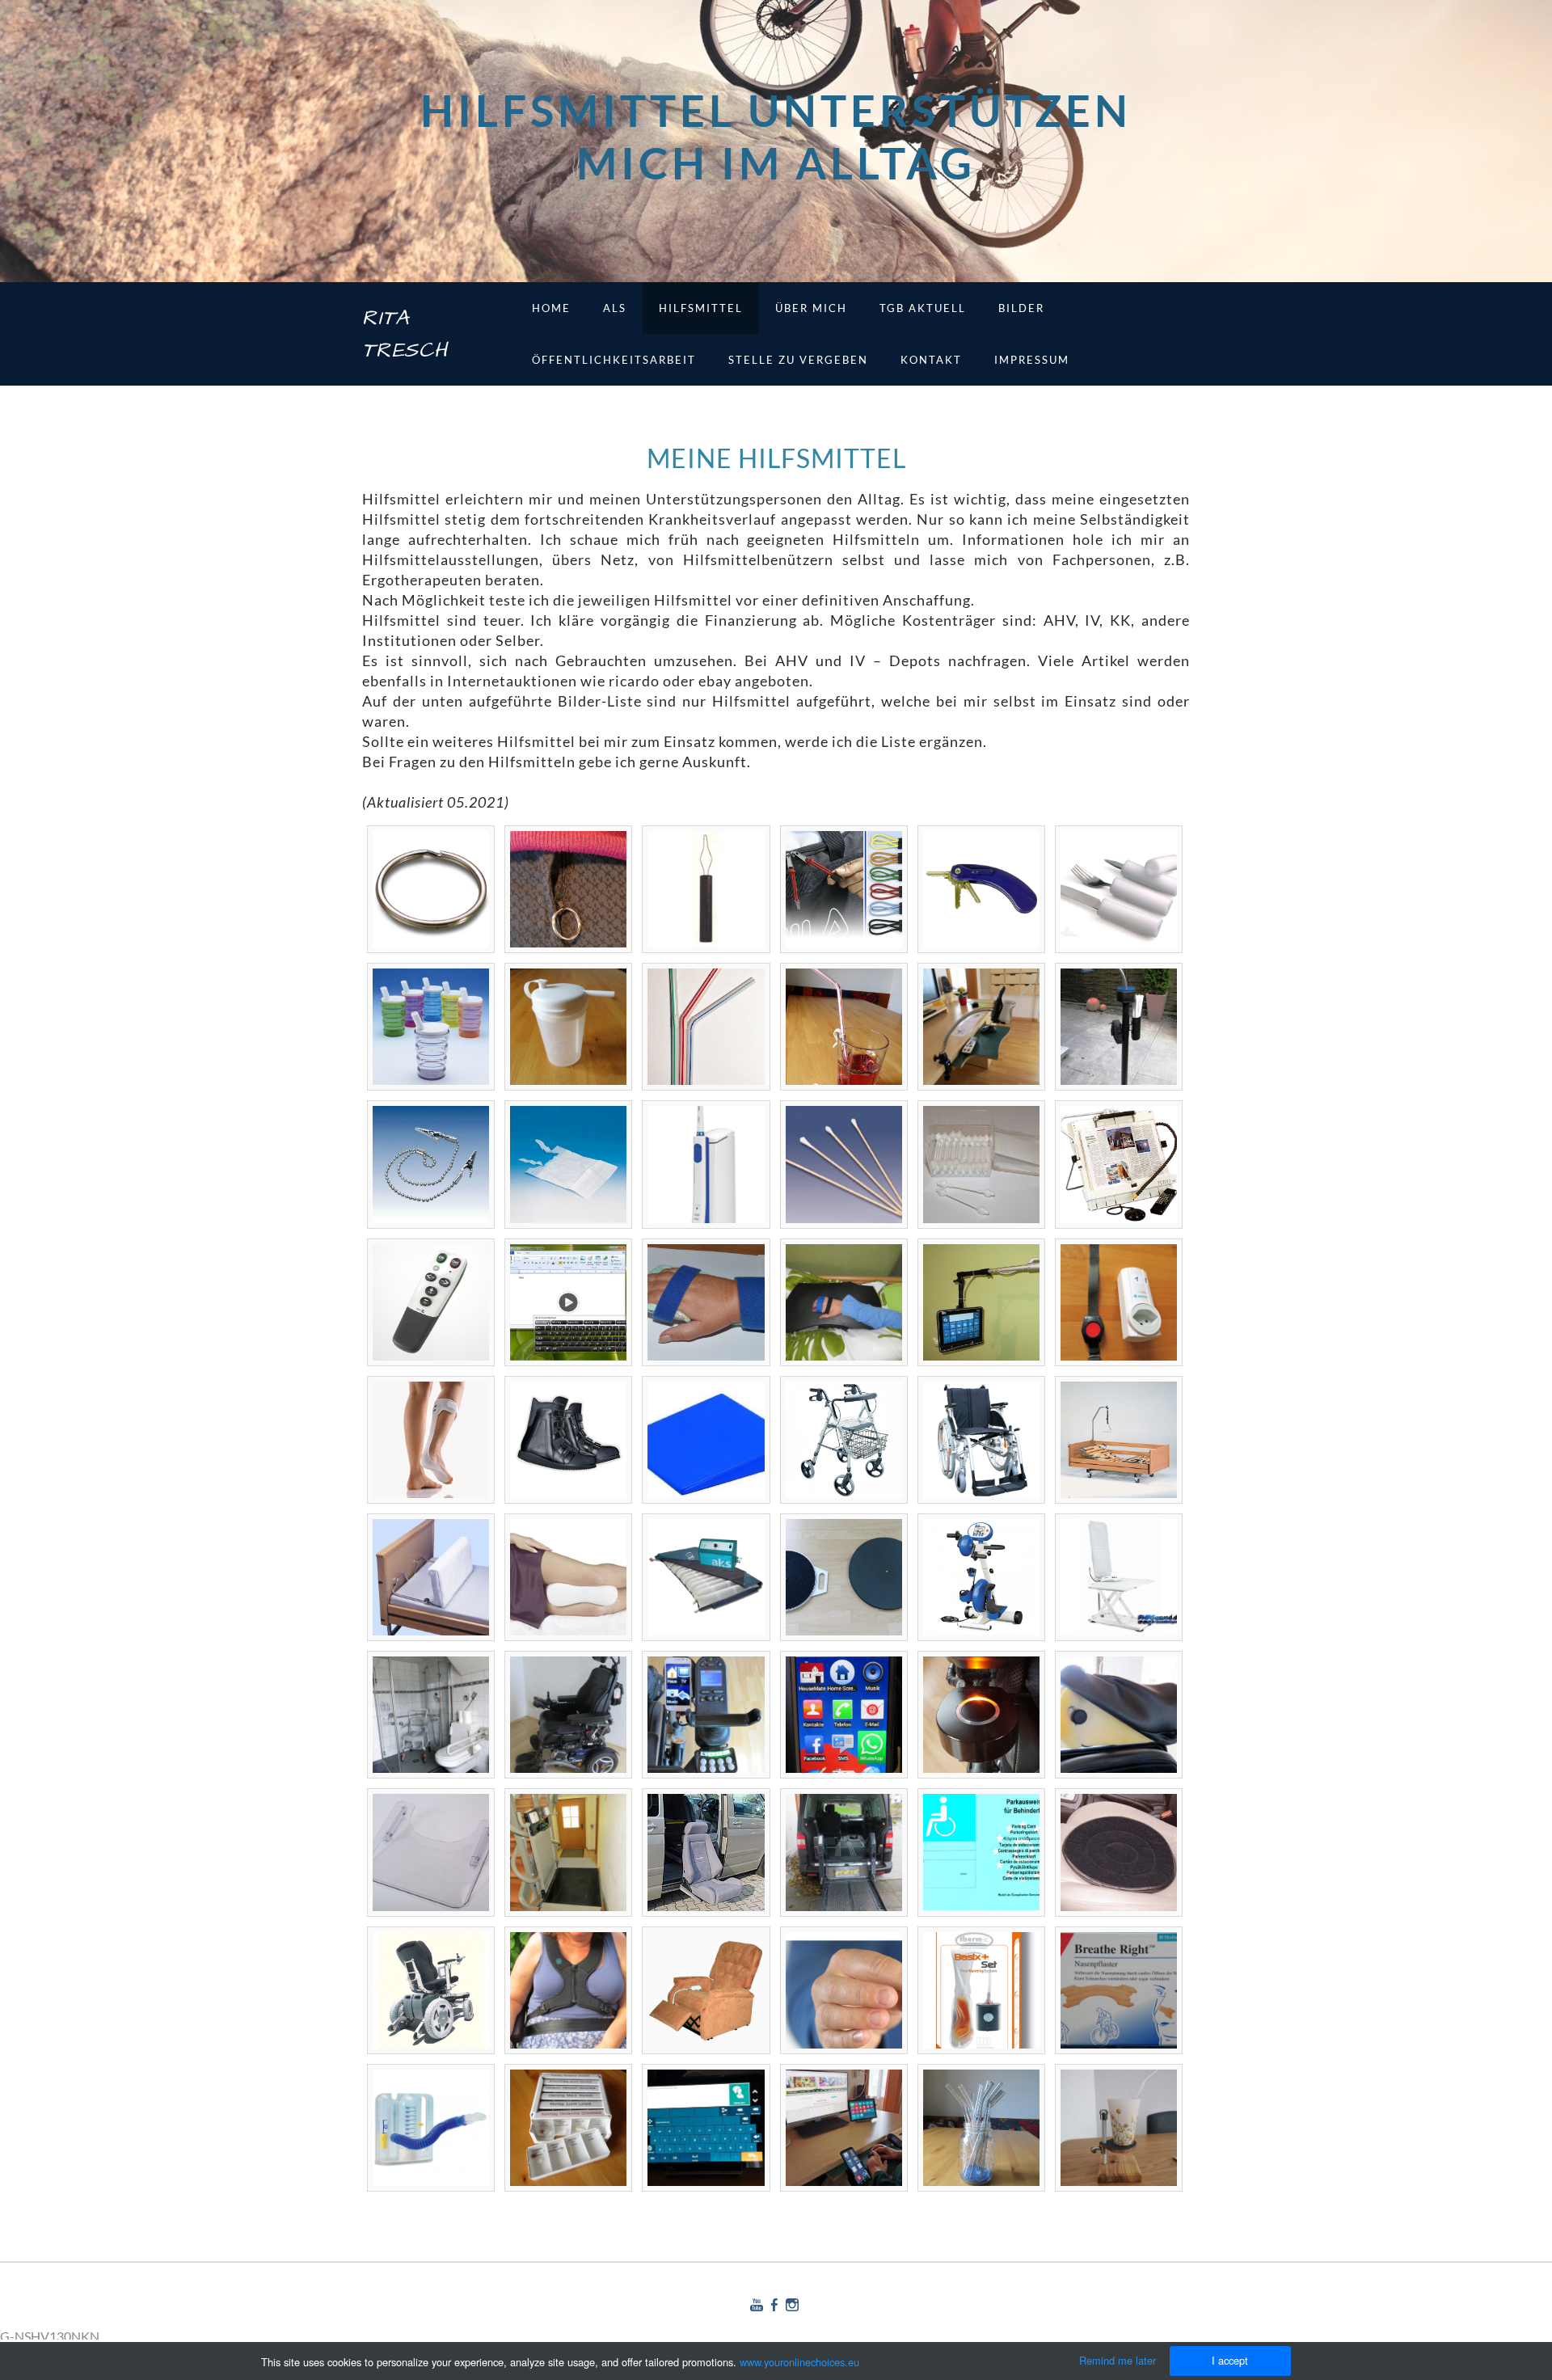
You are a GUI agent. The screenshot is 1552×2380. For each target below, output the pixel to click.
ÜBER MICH (811, 308)
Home (551, 308)
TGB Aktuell (923, 308)
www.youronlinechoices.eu (799, 2362)
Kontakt (931, 360)
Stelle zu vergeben (798, 360)
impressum (1032, 360)
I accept (1230, 2360)
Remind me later (1118, 2360)
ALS (615, 308)
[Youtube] (757, 2304)
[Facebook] (774, 2304)
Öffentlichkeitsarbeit (614, 360)
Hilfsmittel (701, 308)
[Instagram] (792, 2304)
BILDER (1021, 308)
